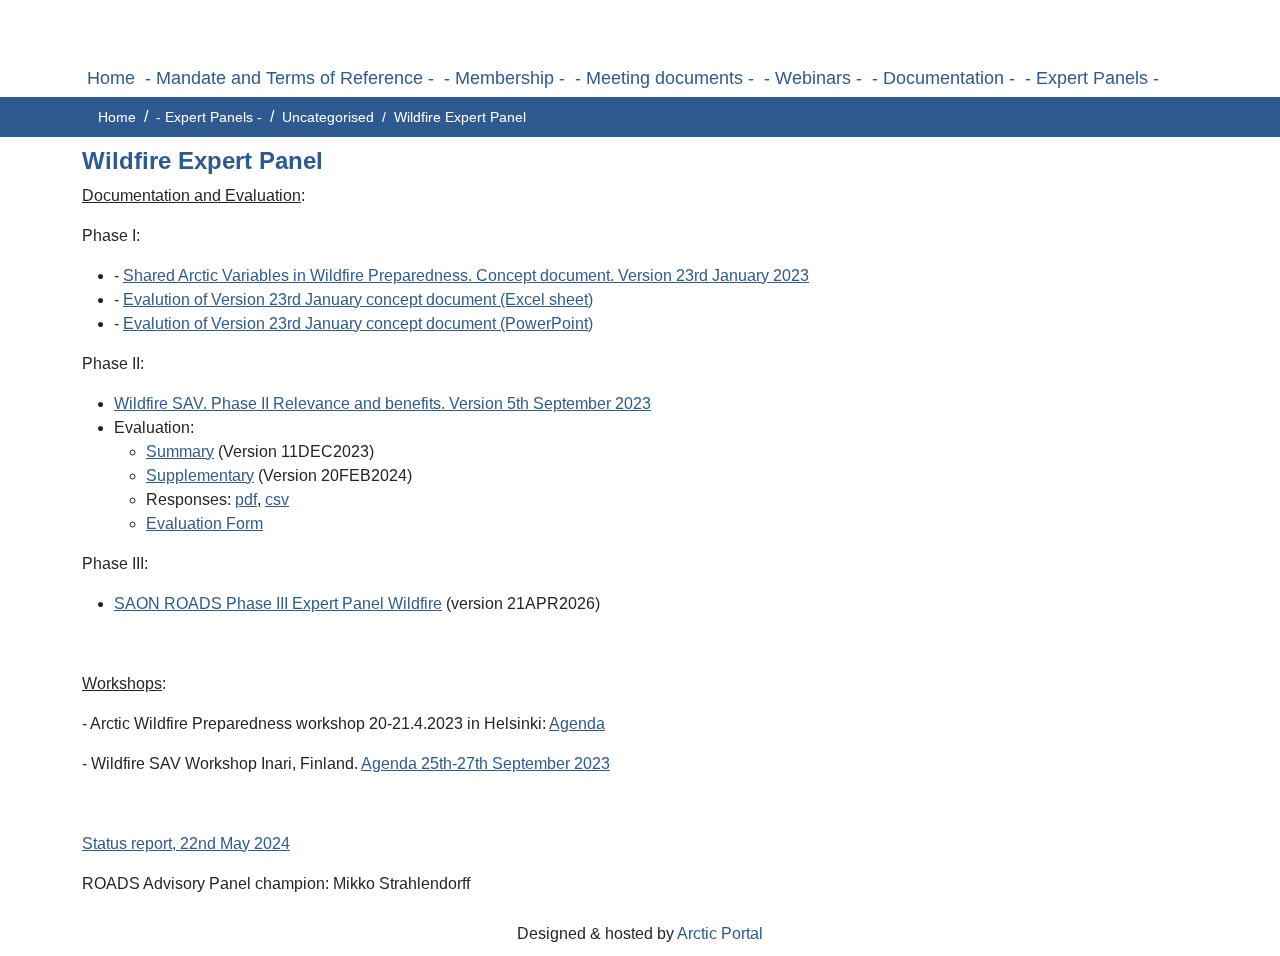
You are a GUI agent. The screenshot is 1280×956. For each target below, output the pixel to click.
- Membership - (504, 78)
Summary (180, 451)
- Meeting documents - (664, 78)
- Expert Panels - (1092, 78)
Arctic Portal (720, 933)
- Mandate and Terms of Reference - (289, 78)
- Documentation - (943, 78)
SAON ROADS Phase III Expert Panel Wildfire (278, 603)
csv (277, 499)
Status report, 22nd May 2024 (186, 843)
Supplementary (200, 475)
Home (111, 78)
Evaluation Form (204, 523)
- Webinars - (813, 78)
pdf (246, 499)
